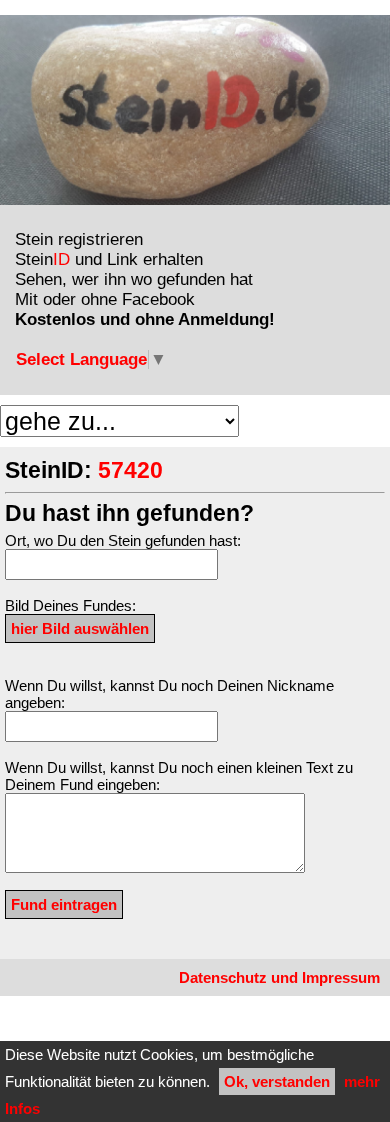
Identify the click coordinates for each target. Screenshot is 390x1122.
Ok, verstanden (277, 1081)
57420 (130, 470)
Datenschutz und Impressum (279, 977)
